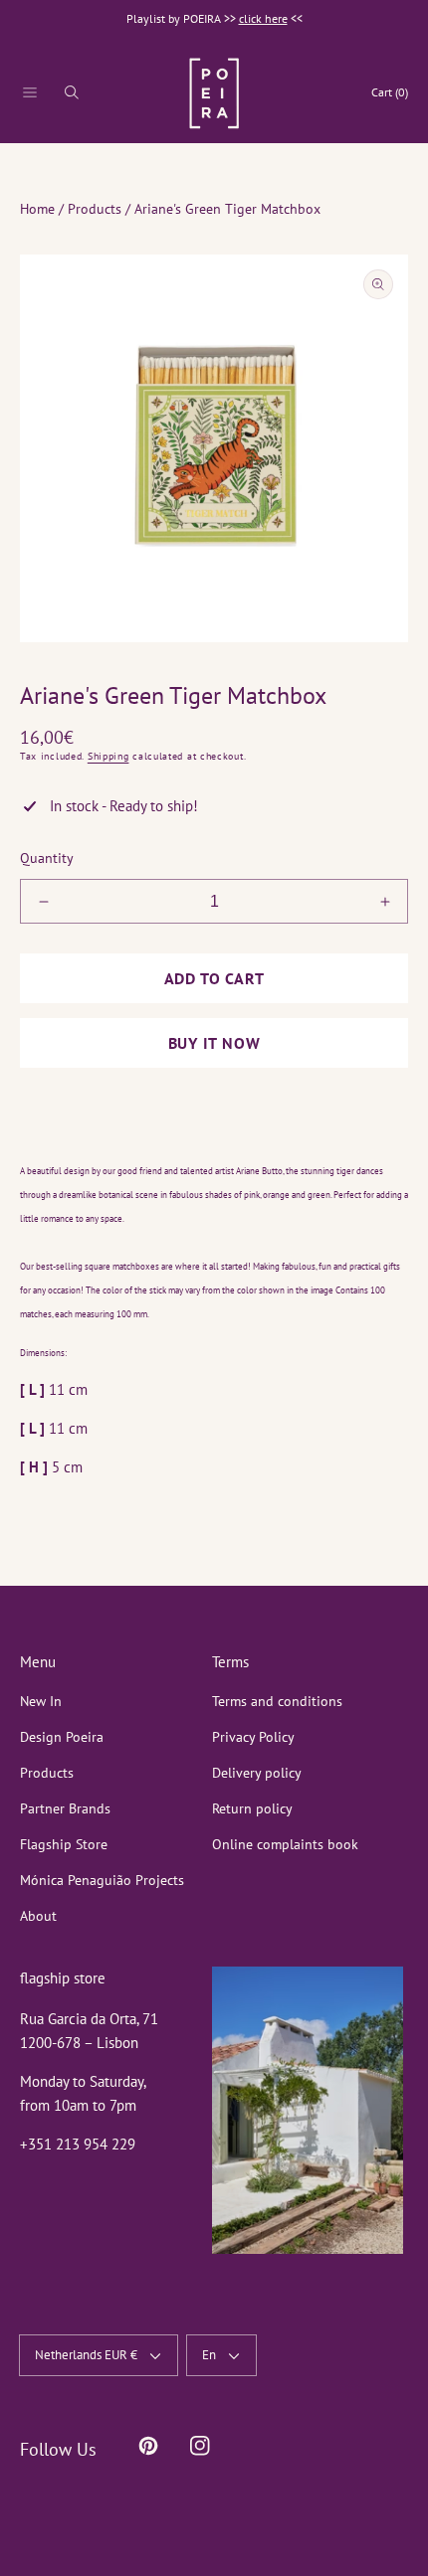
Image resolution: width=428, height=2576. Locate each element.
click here (263, 18)
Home (37, 209)
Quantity (47, 858)
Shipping (108, 756)
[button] (30, 92)
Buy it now (214, 1043)
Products (95, 209)
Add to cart (214, 978)
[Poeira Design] (214, 93)
